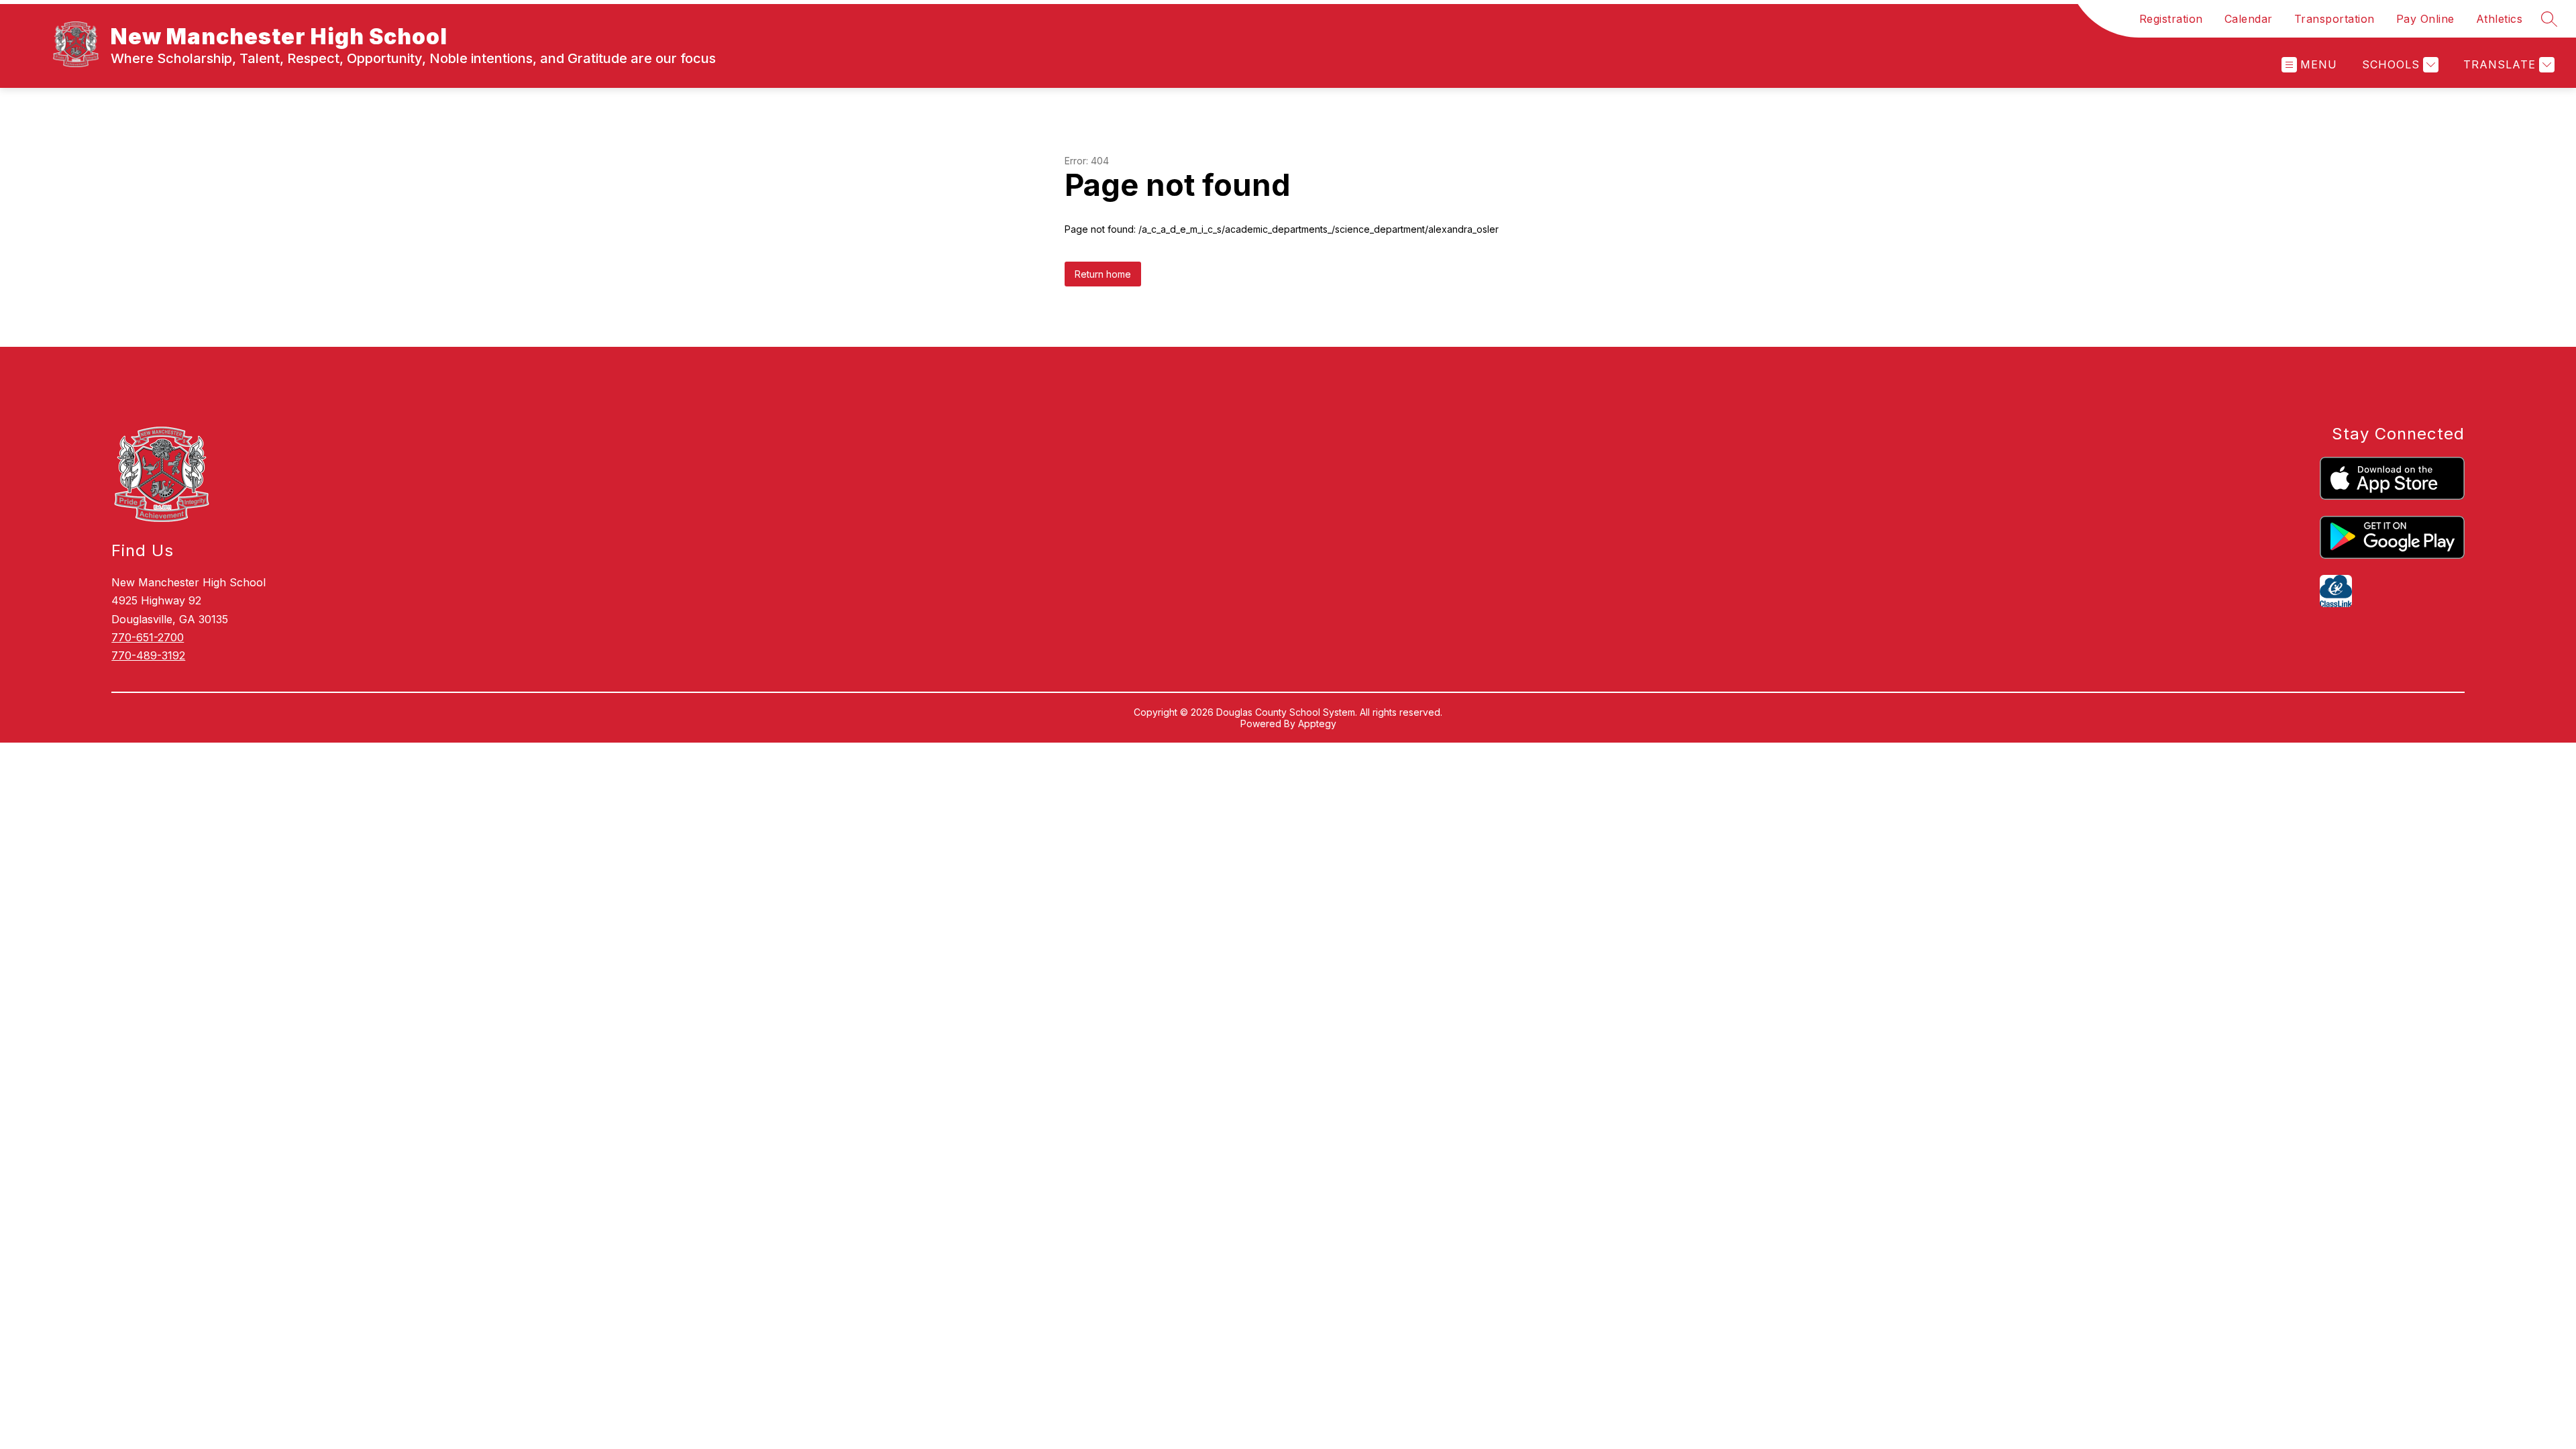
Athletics (2500, 19)
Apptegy (1317, 723)
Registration (2171, 19)
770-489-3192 (148, 655)
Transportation (2334, 19)
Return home (1103, 274)
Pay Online (2425, 19)
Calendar (2249, 19)
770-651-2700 (148, 637)
